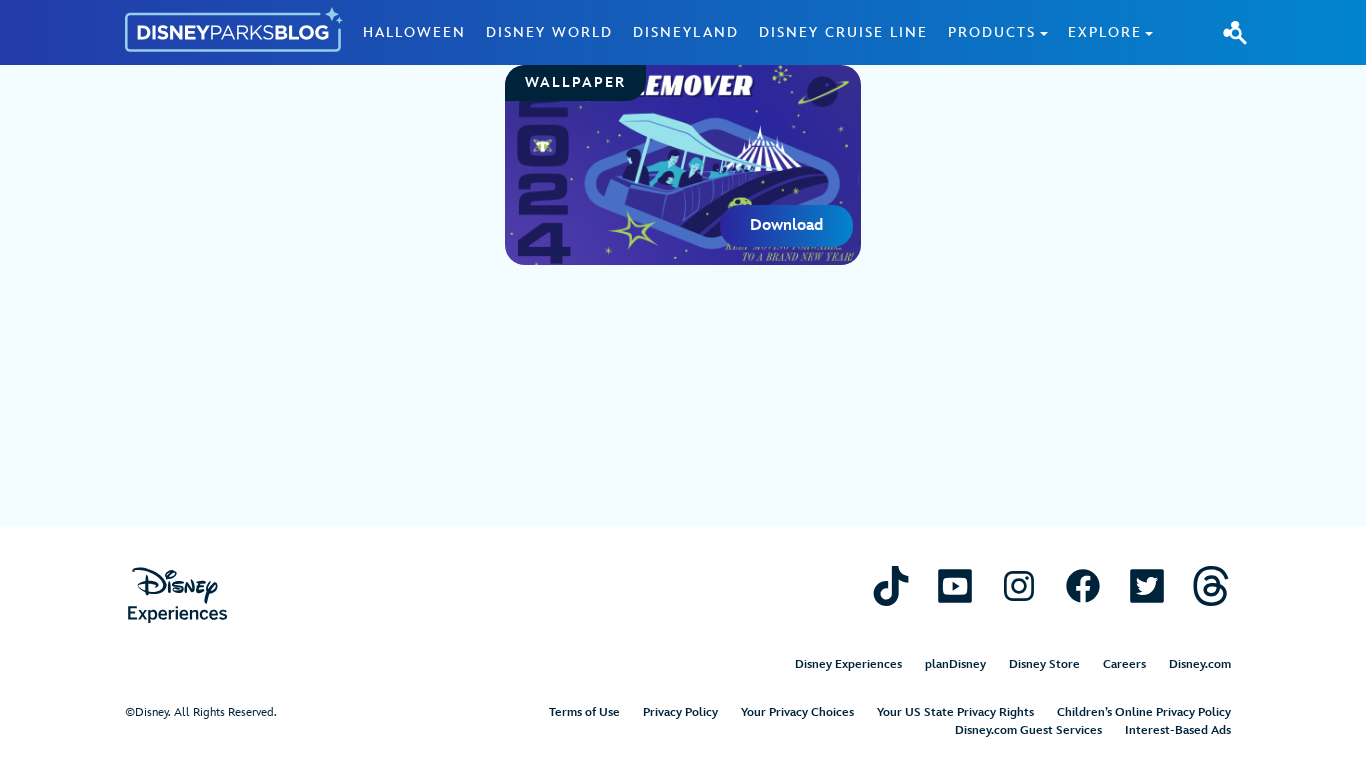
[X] (1147, 585)
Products (992, 32)
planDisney (955, 664)
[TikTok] (891, 585)
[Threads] (1211, 585)
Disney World (549, 32)
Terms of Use (584, 712)
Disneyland (686, 32)
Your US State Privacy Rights (955, 712)
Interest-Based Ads (1178, 730)
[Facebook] (1083, 585)
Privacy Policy (680, 712)
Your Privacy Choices (797, 712)
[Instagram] (1019, 585)
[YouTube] (955, 585)
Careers (1124, 664)
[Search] (1235, 32)
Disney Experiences (848, 664)
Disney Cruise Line (843, 32)
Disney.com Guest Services (1028, 730)
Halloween (414, 32)
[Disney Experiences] (177, 595)
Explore (1105, 32)
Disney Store (1044, 664)
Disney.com (1200, 664)
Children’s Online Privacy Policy (1144, 712)
